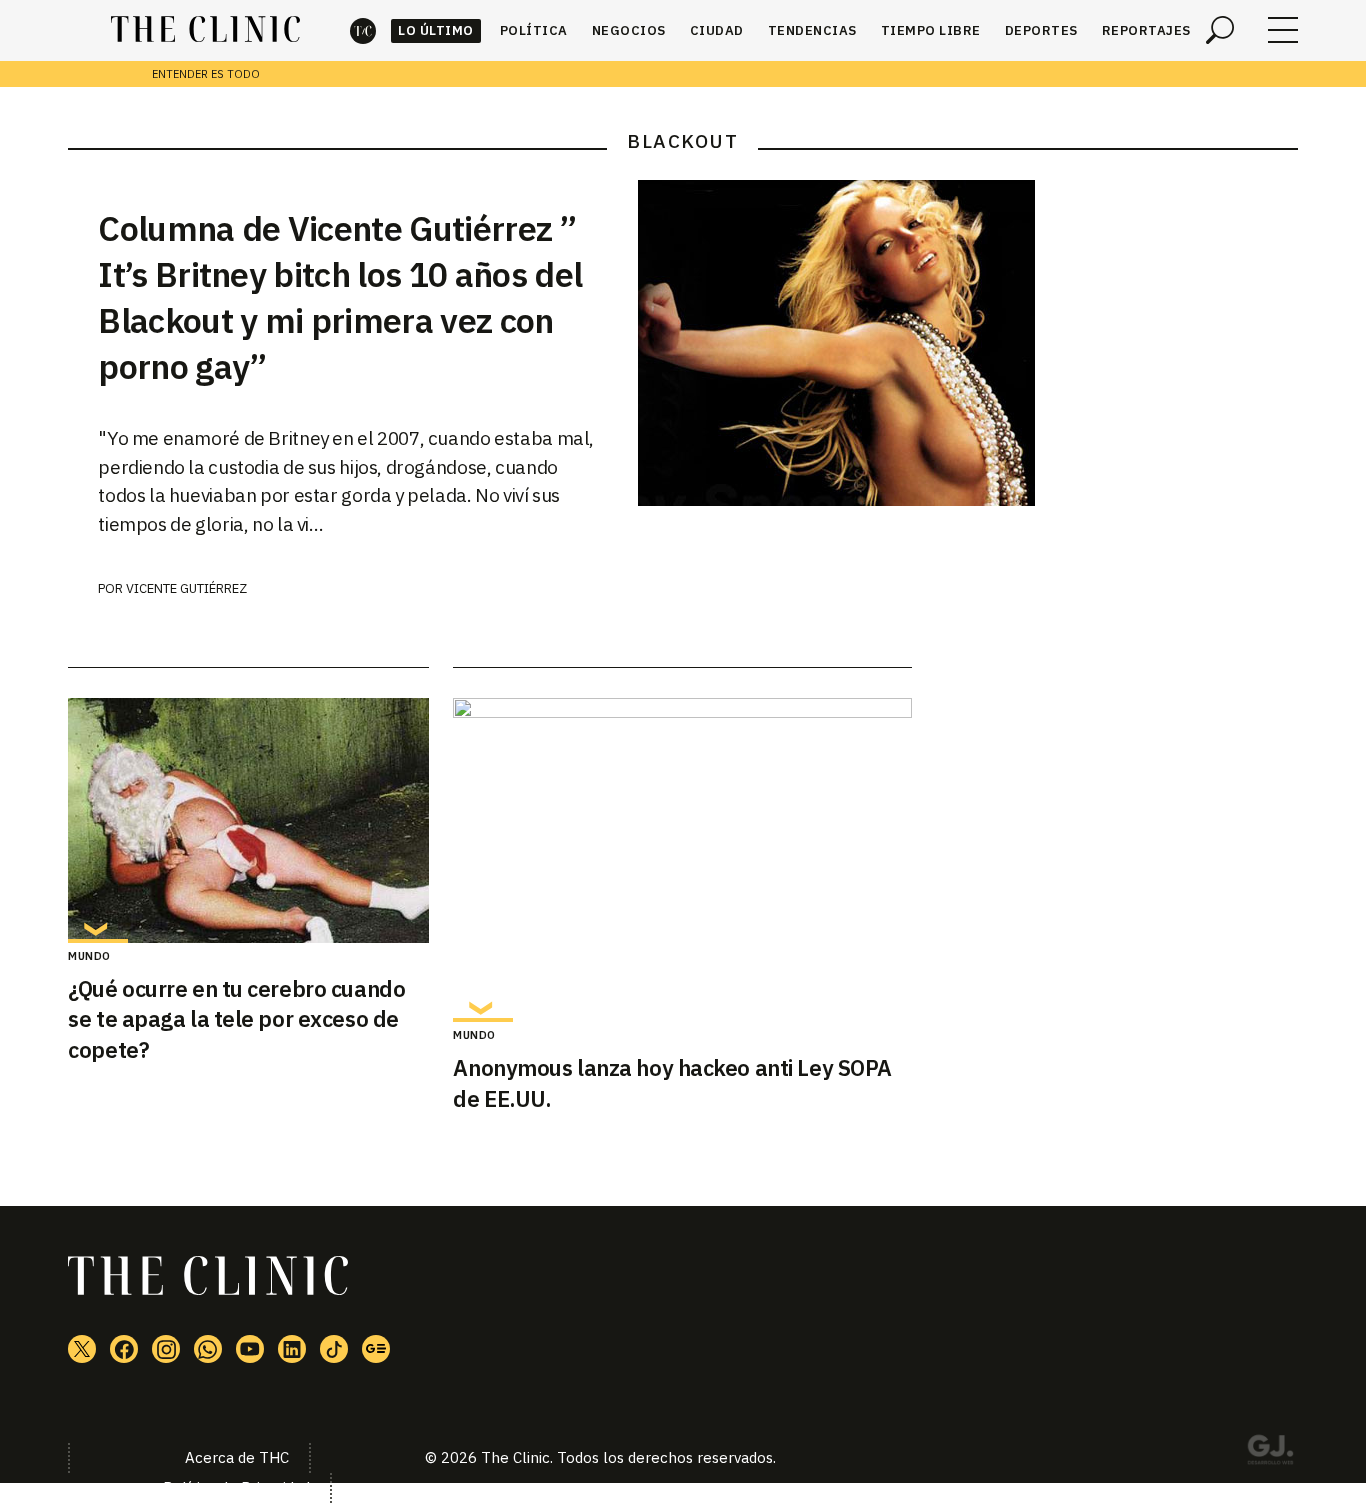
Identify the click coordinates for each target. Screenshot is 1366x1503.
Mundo (89, 956)
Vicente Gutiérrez (186, 588)
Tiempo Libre (931, 30)
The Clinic (363, 30)
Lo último (436, 30)
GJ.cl (1270, 1453)
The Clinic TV (250, 1349)
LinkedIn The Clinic (292, 1349)
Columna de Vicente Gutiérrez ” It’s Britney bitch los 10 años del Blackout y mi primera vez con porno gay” (340, 297)
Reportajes (1146, 30)
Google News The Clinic (376, 1349)
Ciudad (717, 30)
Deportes (1041, 30)
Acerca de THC (237, 1457)
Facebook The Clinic (124, 1349)
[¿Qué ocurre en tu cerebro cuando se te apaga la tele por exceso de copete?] (248, 820)
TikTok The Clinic (334, 1349)
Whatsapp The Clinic (208, 1349)
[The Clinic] (205, 30)
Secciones (1283, 30)
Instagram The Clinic (166, 1349)
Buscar (1220, 30)
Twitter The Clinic (82, 1349)
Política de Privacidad (236, 1487)
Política (534, 30)
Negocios (629, 30)
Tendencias (812, 30)
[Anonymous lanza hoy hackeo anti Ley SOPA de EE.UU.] (682, 860)
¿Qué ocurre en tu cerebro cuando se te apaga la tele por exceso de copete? (236, 1019)
